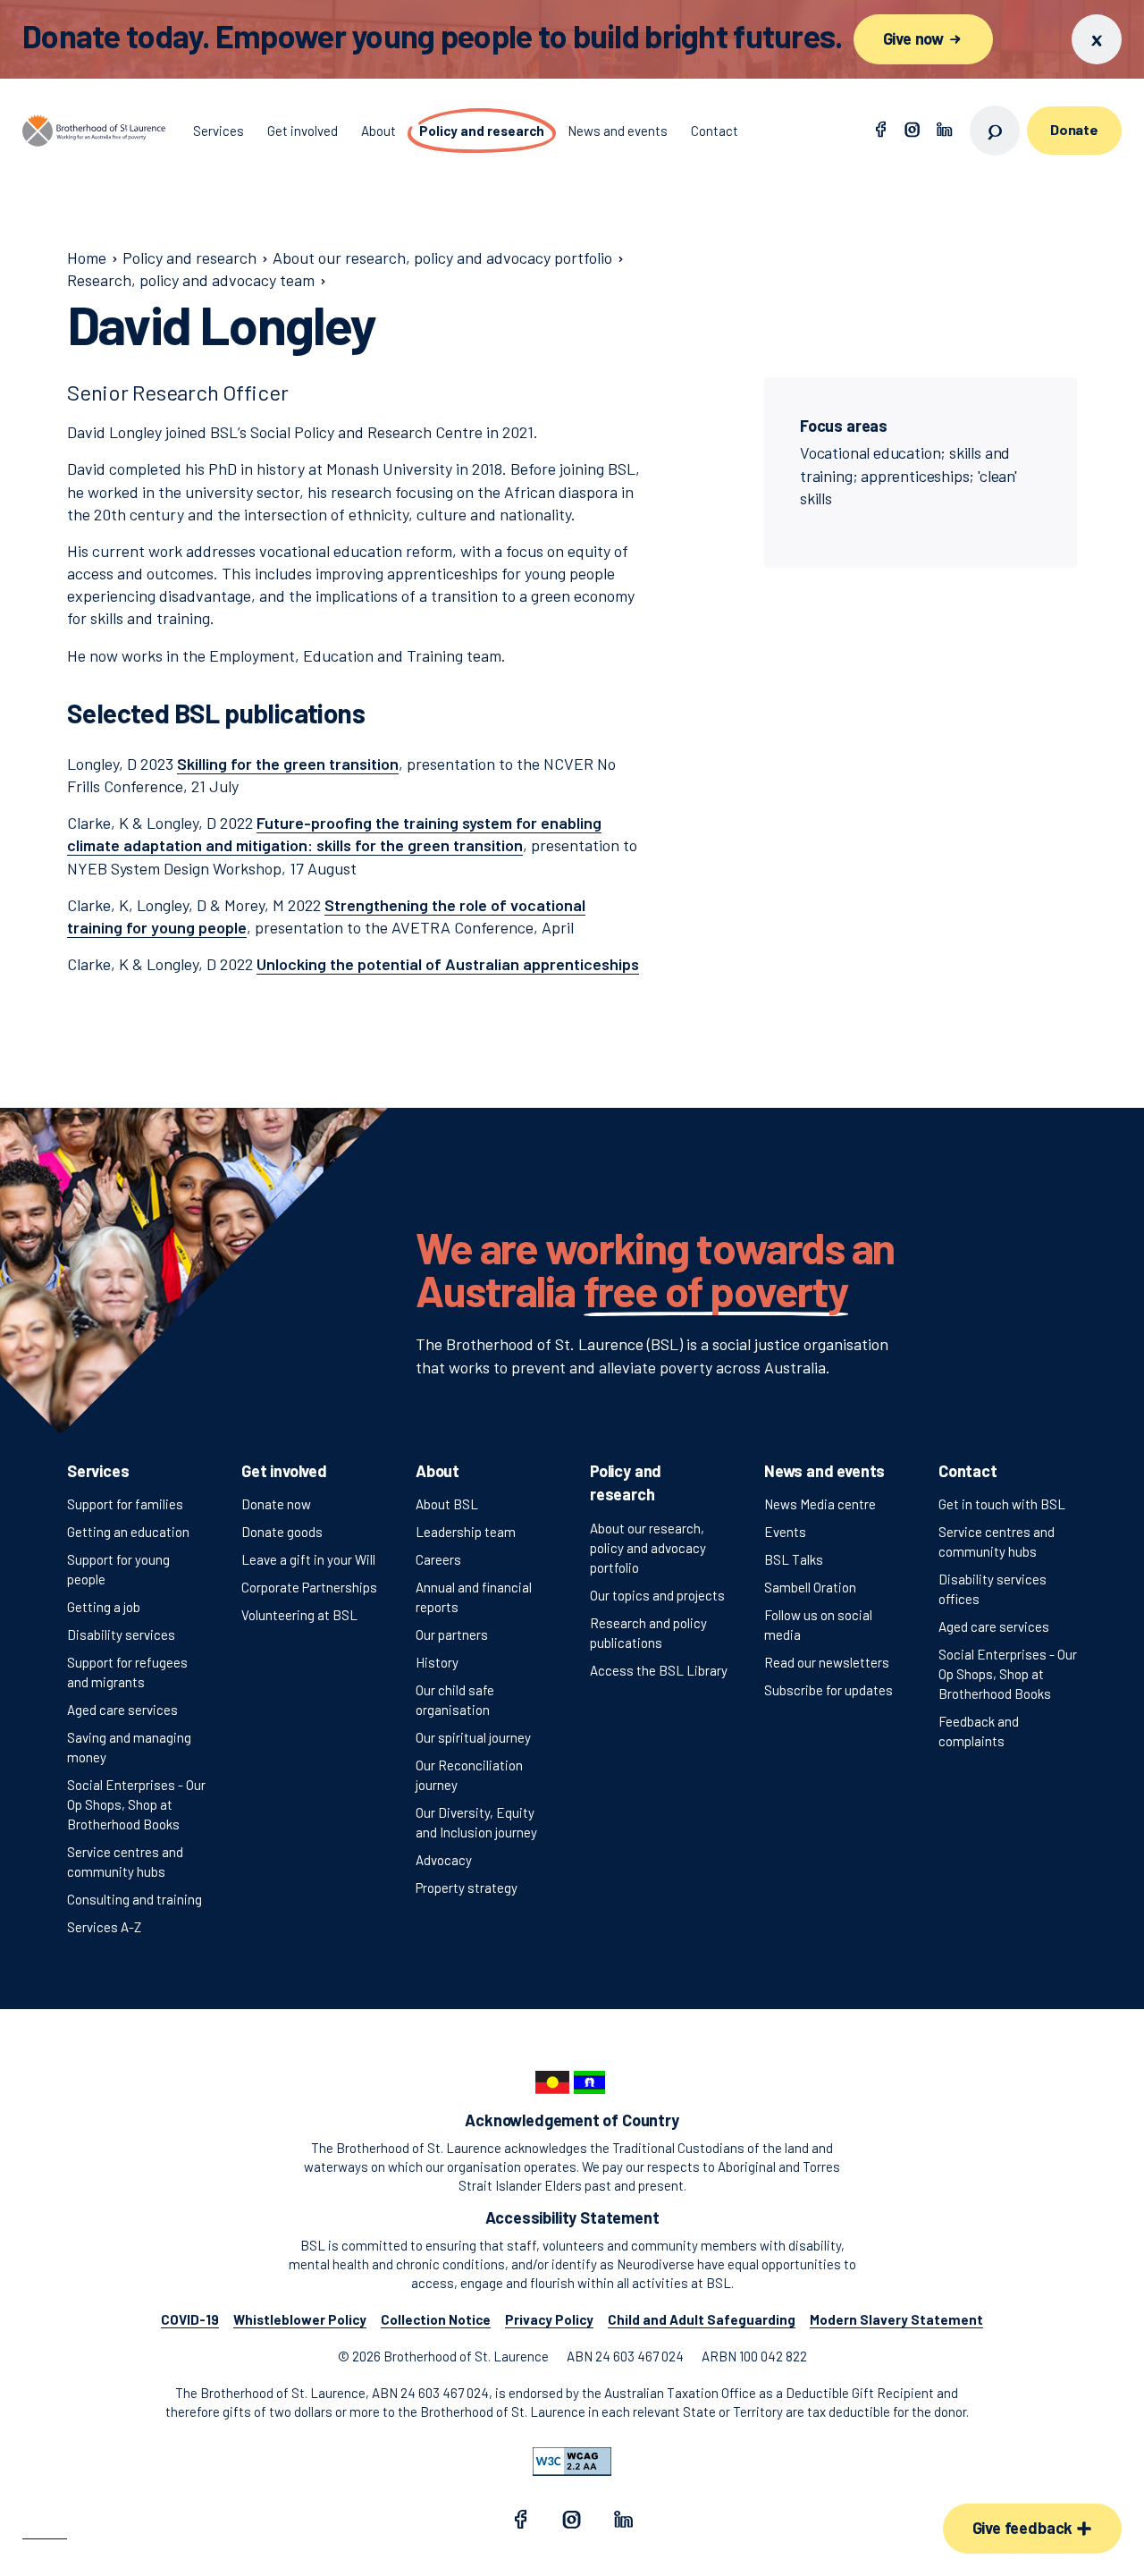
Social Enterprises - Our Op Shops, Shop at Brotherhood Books (136, 1804)
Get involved (284, 1471)
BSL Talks (794, 1559)
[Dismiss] (1097, 39)
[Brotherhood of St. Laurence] (94, 131)
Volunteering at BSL (299, 1615)
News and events (824, 1471)
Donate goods (282, 1532)
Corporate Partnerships (309, 1587)
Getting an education (128, 1532)
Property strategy (467, 1888)
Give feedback (1024, 2528)
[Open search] (995, 131)
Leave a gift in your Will (308, 1559)
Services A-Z (104, 1927)
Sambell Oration (810, 1587)
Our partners (452, 1634)
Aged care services (122, 1710)
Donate (1074, 129)
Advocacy (444, 1860)
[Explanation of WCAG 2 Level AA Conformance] (572, 2462)
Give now (915, 38)
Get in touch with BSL (1002, 1504)
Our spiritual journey (473, 1737)
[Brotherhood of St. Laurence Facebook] (880, 131)
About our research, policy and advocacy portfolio (648, 1548)
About (437, 1471)
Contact (968, 1471)
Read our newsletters (827, 1662)
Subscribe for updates (829, 1690)
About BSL (447, 1504)
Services (98, 1471)
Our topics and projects (657, 1595)
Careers (438, 1559)
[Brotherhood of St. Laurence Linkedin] (945, 131)
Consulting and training (135, 1899)
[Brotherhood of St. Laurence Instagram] (913, 131)
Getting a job (104, 1607)
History (437, 1662)
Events (785, 1532)
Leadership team (466, 1532)
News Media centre (820, 1504)
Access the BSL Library (659, 1670)
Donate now (276, 1504)
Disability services (121, 1634)
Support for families (125, 1504)
